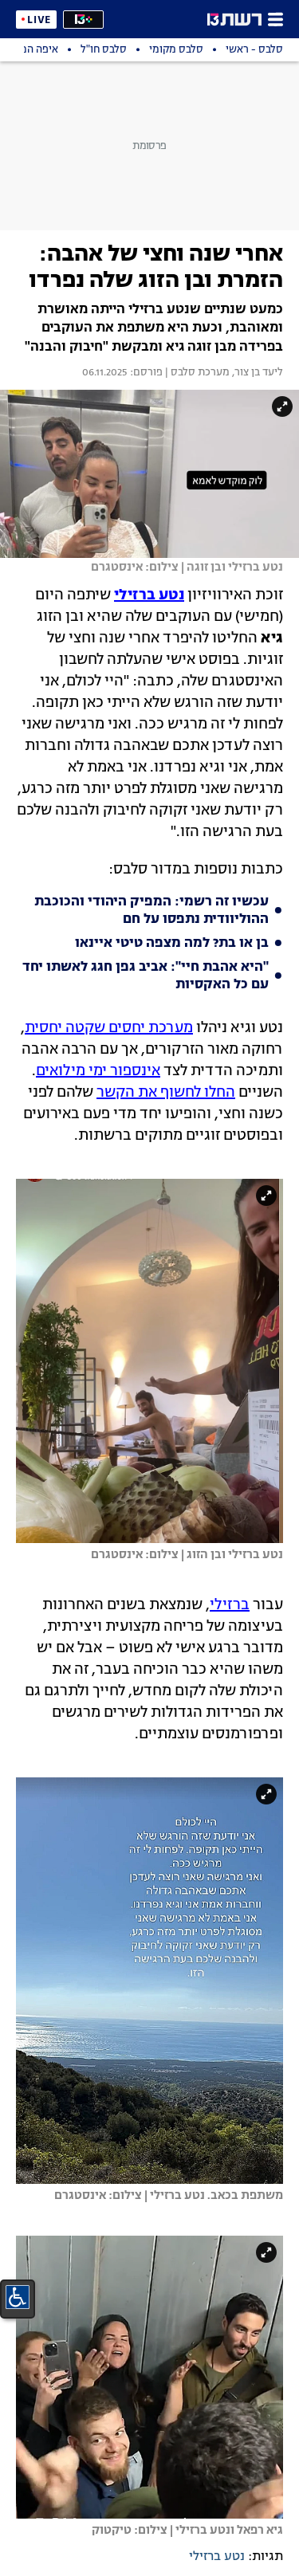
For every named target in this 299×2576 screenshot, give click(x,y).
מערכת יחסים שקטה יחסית (109, 1028)
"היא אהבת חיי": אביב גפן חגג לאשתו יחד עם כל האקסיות (146, 976)
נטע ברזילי (217, 2557)
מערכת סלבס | (196, 373)
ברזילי (230, 1605)
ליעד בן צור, (256, 373)
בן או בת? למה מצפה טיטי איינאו (172, 944)
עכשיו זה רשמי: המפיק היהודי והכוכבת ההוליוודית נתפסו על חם (151, 911)
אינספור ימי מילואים (98, 1071)
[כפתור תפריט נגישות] (18, 2297)
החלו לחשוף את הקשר (166, 1093)
